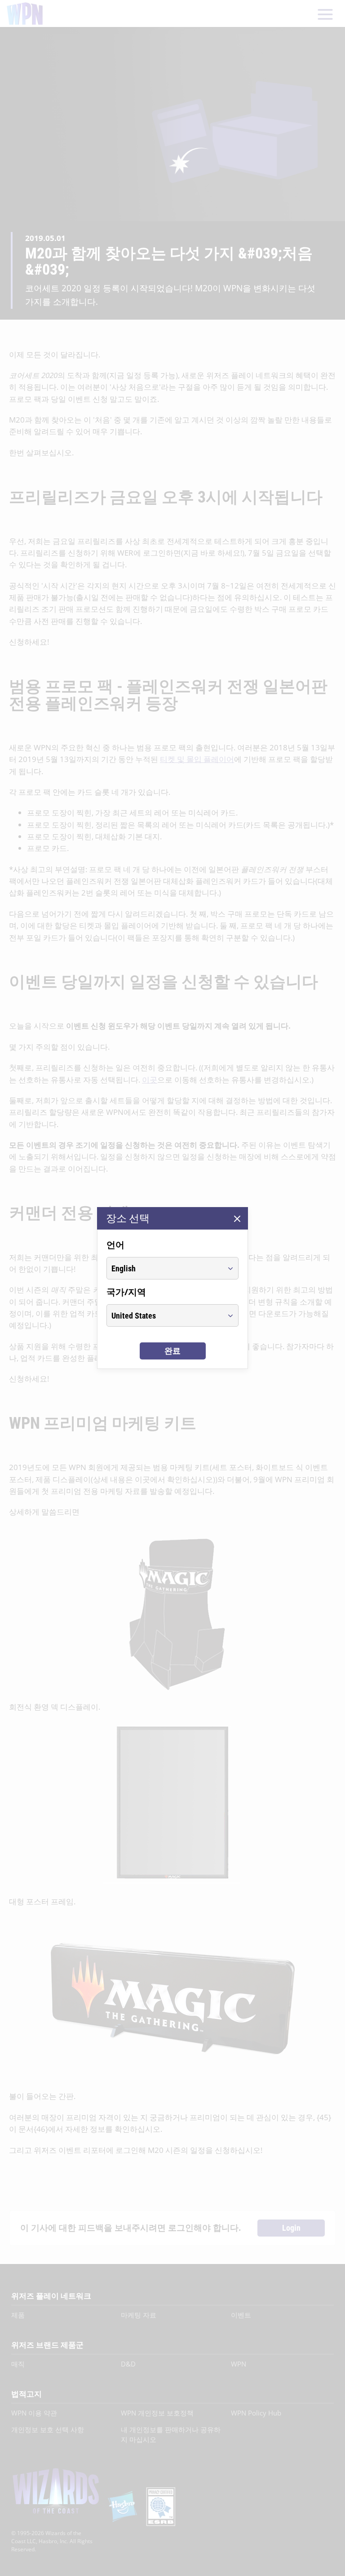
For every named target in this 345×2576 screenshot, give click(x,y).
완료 (172, 1351)
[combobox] (164, 1268)
